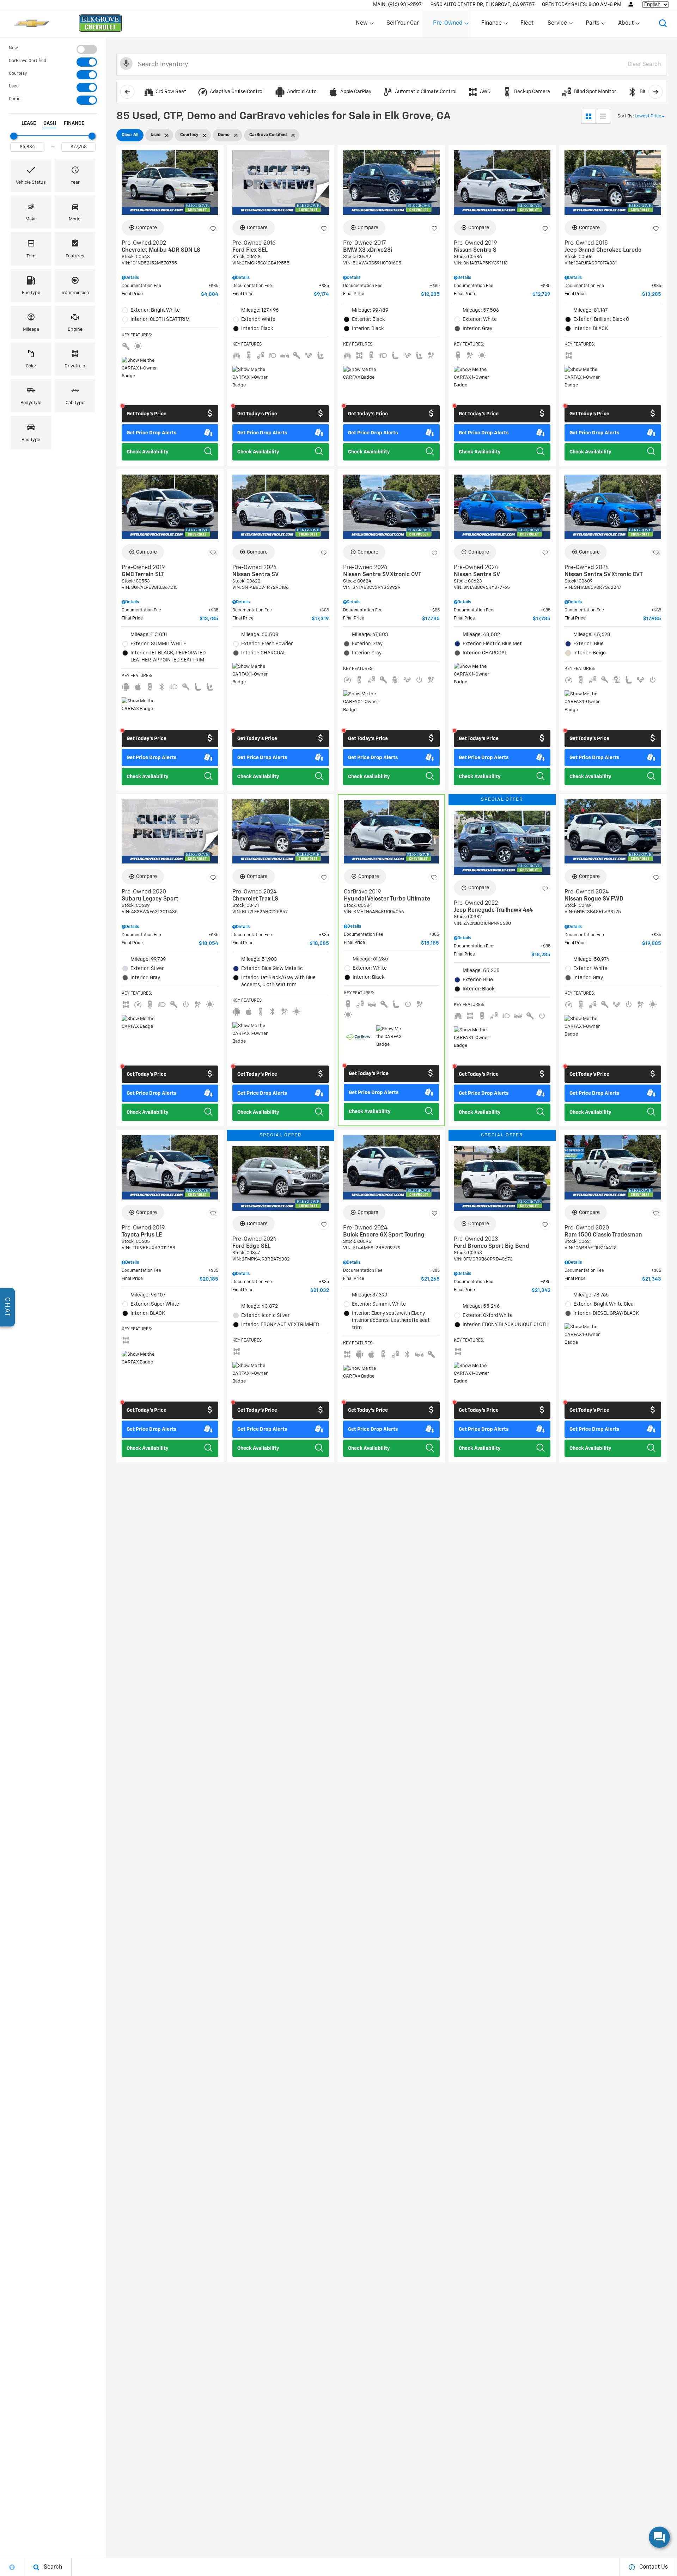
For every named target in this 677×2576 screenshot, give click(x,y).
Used (14, 86)
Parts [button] (593, 25)
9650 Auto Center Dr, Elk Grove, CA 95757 (483, 5)
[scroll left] (127, 92)
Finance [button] (491, 25)
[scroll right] (655, 92)
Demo (15, 99)
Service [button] (557, 25)
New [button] (363, 25)
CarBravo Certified (28, 61)
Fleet (527, 23)
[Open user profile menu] (631, 4)
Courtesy (18, 74)
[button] (663, 23)
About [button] (626, 25)
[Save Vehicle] (213, 229)
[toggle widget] (659, 2537)
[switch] (53, 49)
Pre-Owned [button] (448, 25)
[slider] (14, 136)
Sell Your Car (403, 23)
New (13, 48)
